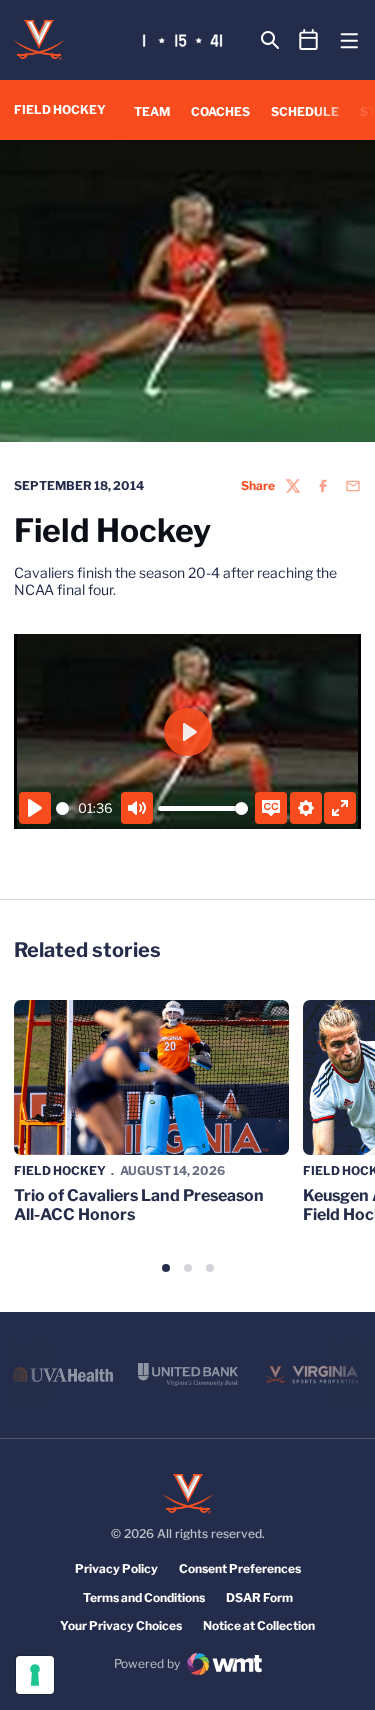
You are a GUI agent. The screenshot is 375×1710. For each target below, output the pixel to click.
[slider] (63, 808)
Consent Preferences (240, 1568)
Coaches (220, 111)
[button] (166, 1268)
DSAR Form (259, 1597)
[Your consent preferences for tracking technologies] (35, 1675)
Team (152, 111)
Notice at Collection (259, 1625)
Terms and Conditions (144, 1597)
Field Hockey (60, 1170)
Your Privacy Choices (121, 1625)
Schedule (305, 111)
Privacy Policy (116, 1568)
